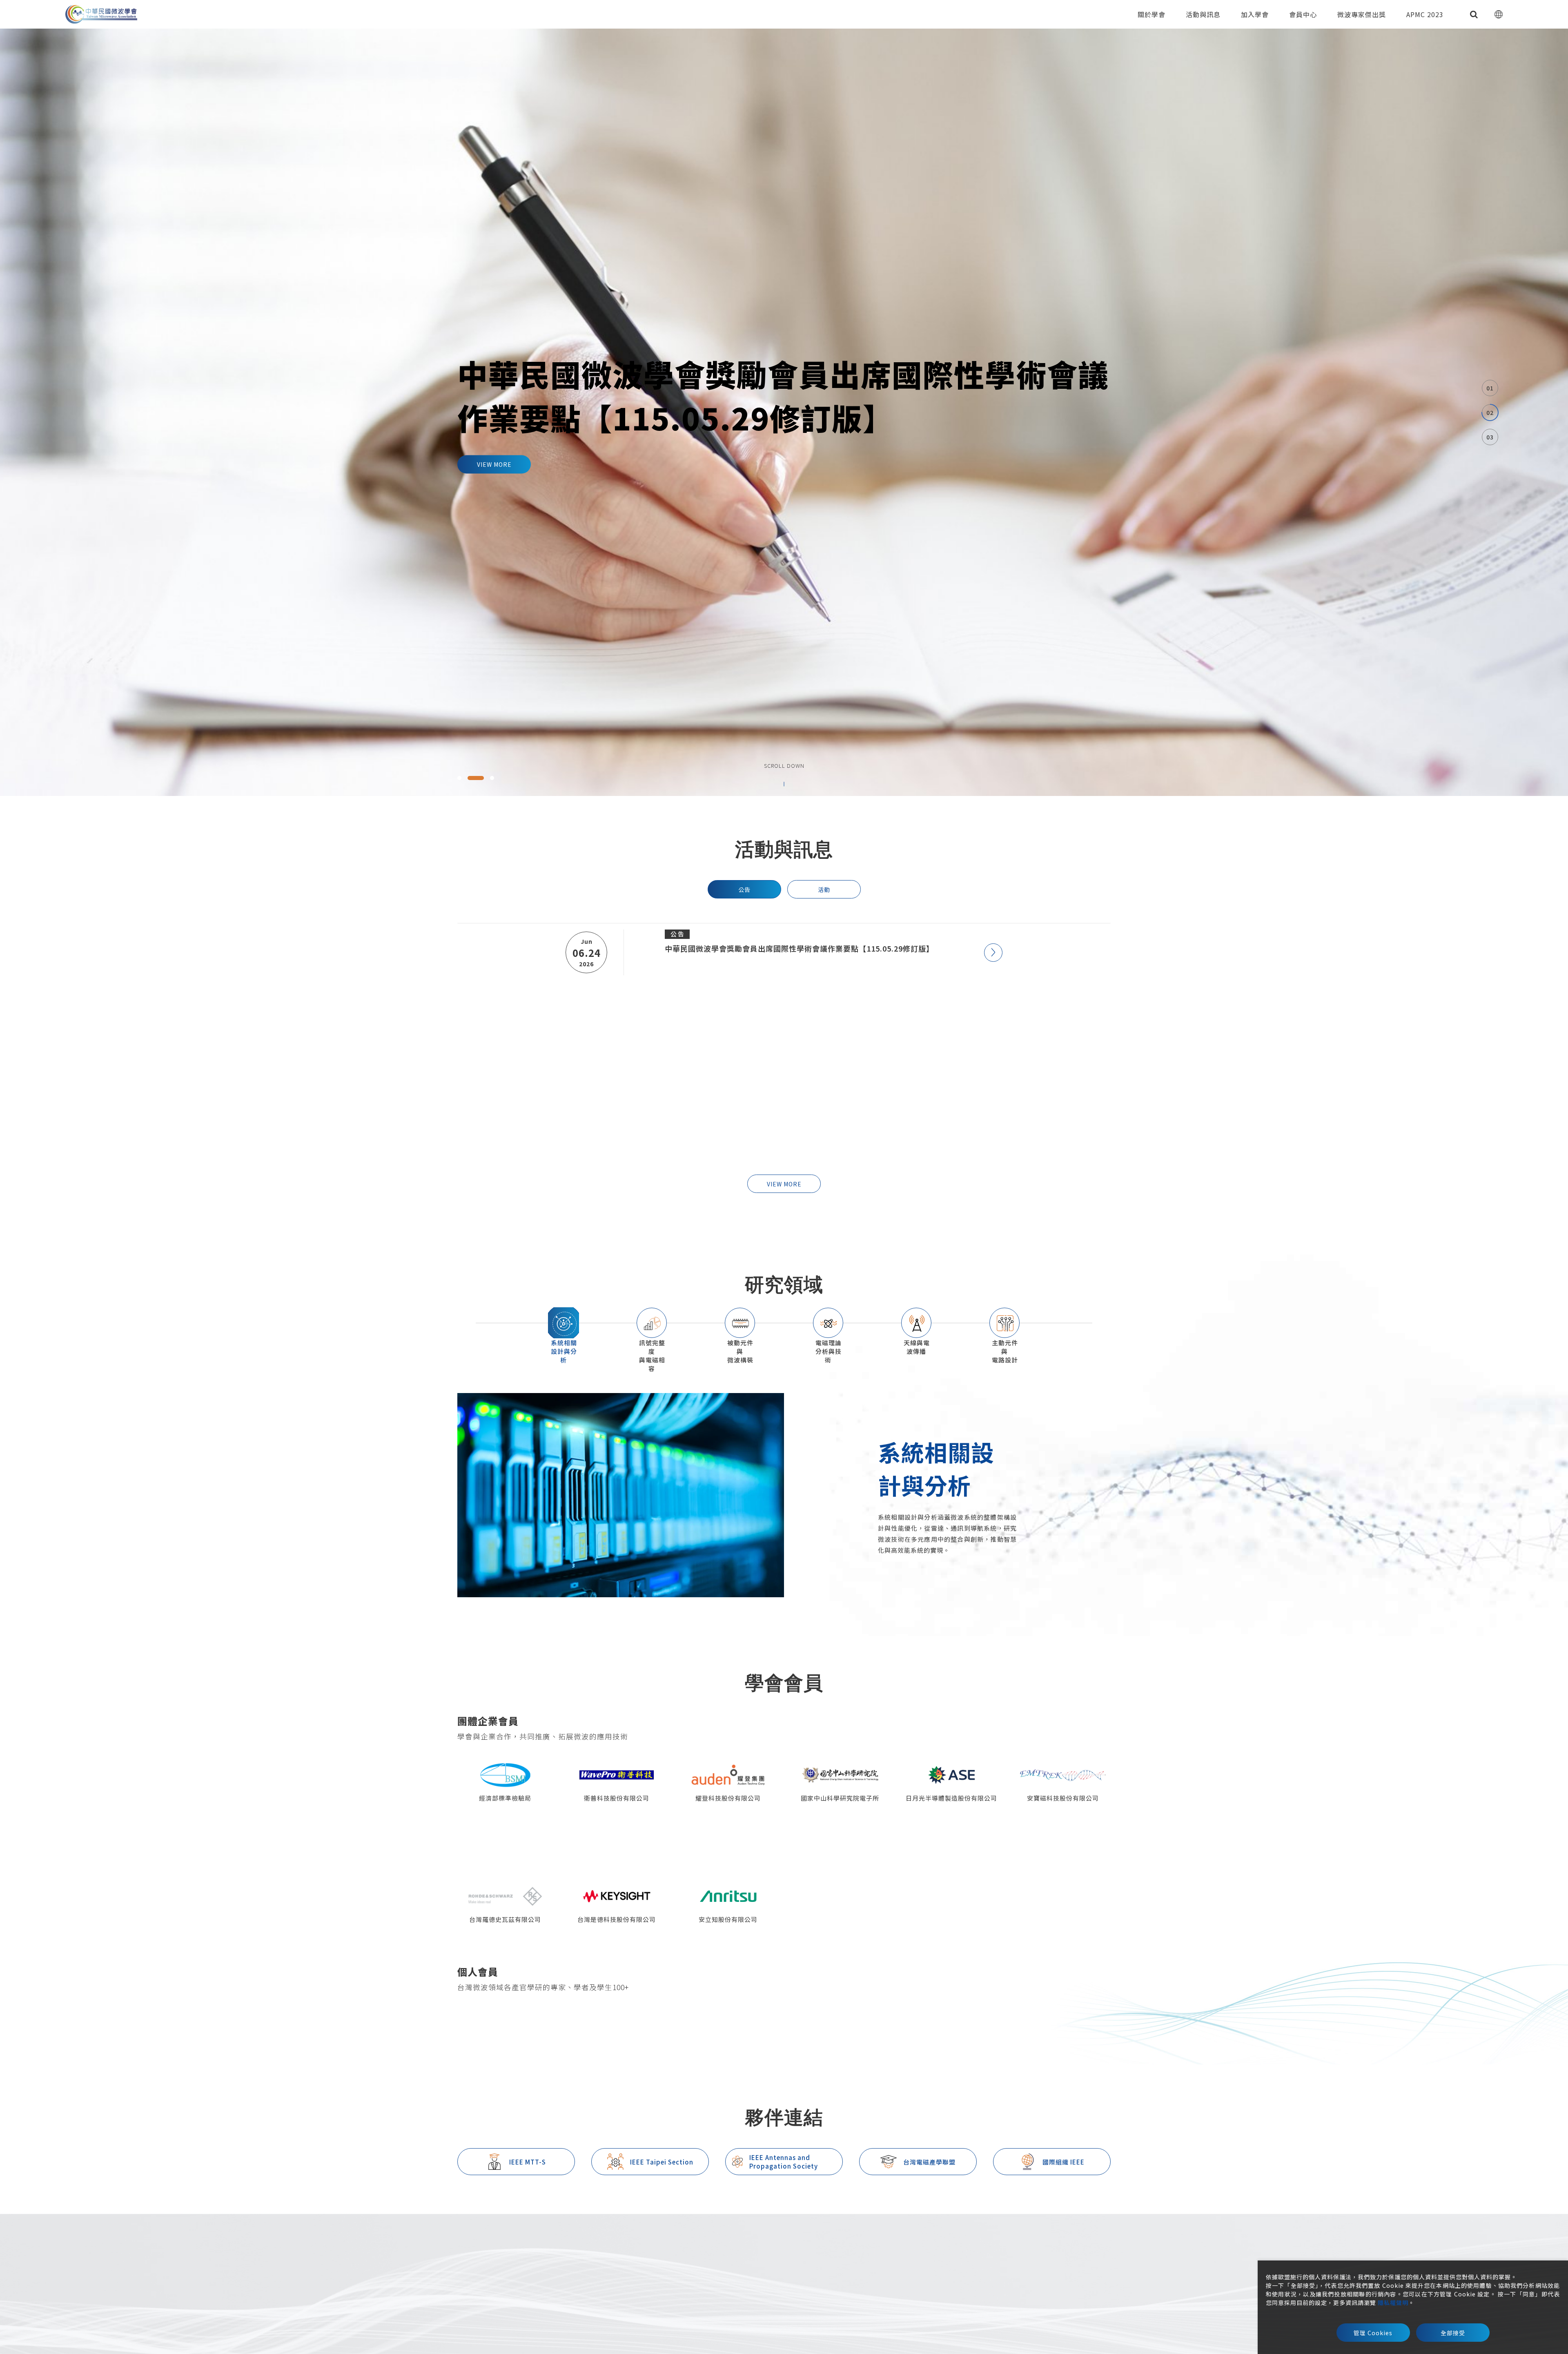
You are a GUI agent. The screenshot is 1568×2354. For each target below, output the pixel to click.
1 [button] (468, 778)
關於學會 (1151, 14)
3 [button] (492, 778)
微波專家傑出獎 (1362, 14)
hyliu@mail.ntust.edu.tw (715, 2267)
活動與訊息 (1203, 14)
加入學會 (1255, 14)
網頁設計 (1069, 2308)
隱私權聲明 (1393, 2303)
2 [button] (484, 778)
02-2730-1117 (624, 2267)
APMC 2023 (1425, 14)
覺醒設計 (1100, 2308)
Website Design (993, 2301)
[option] (784, 412)
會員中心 (1303, 14)
